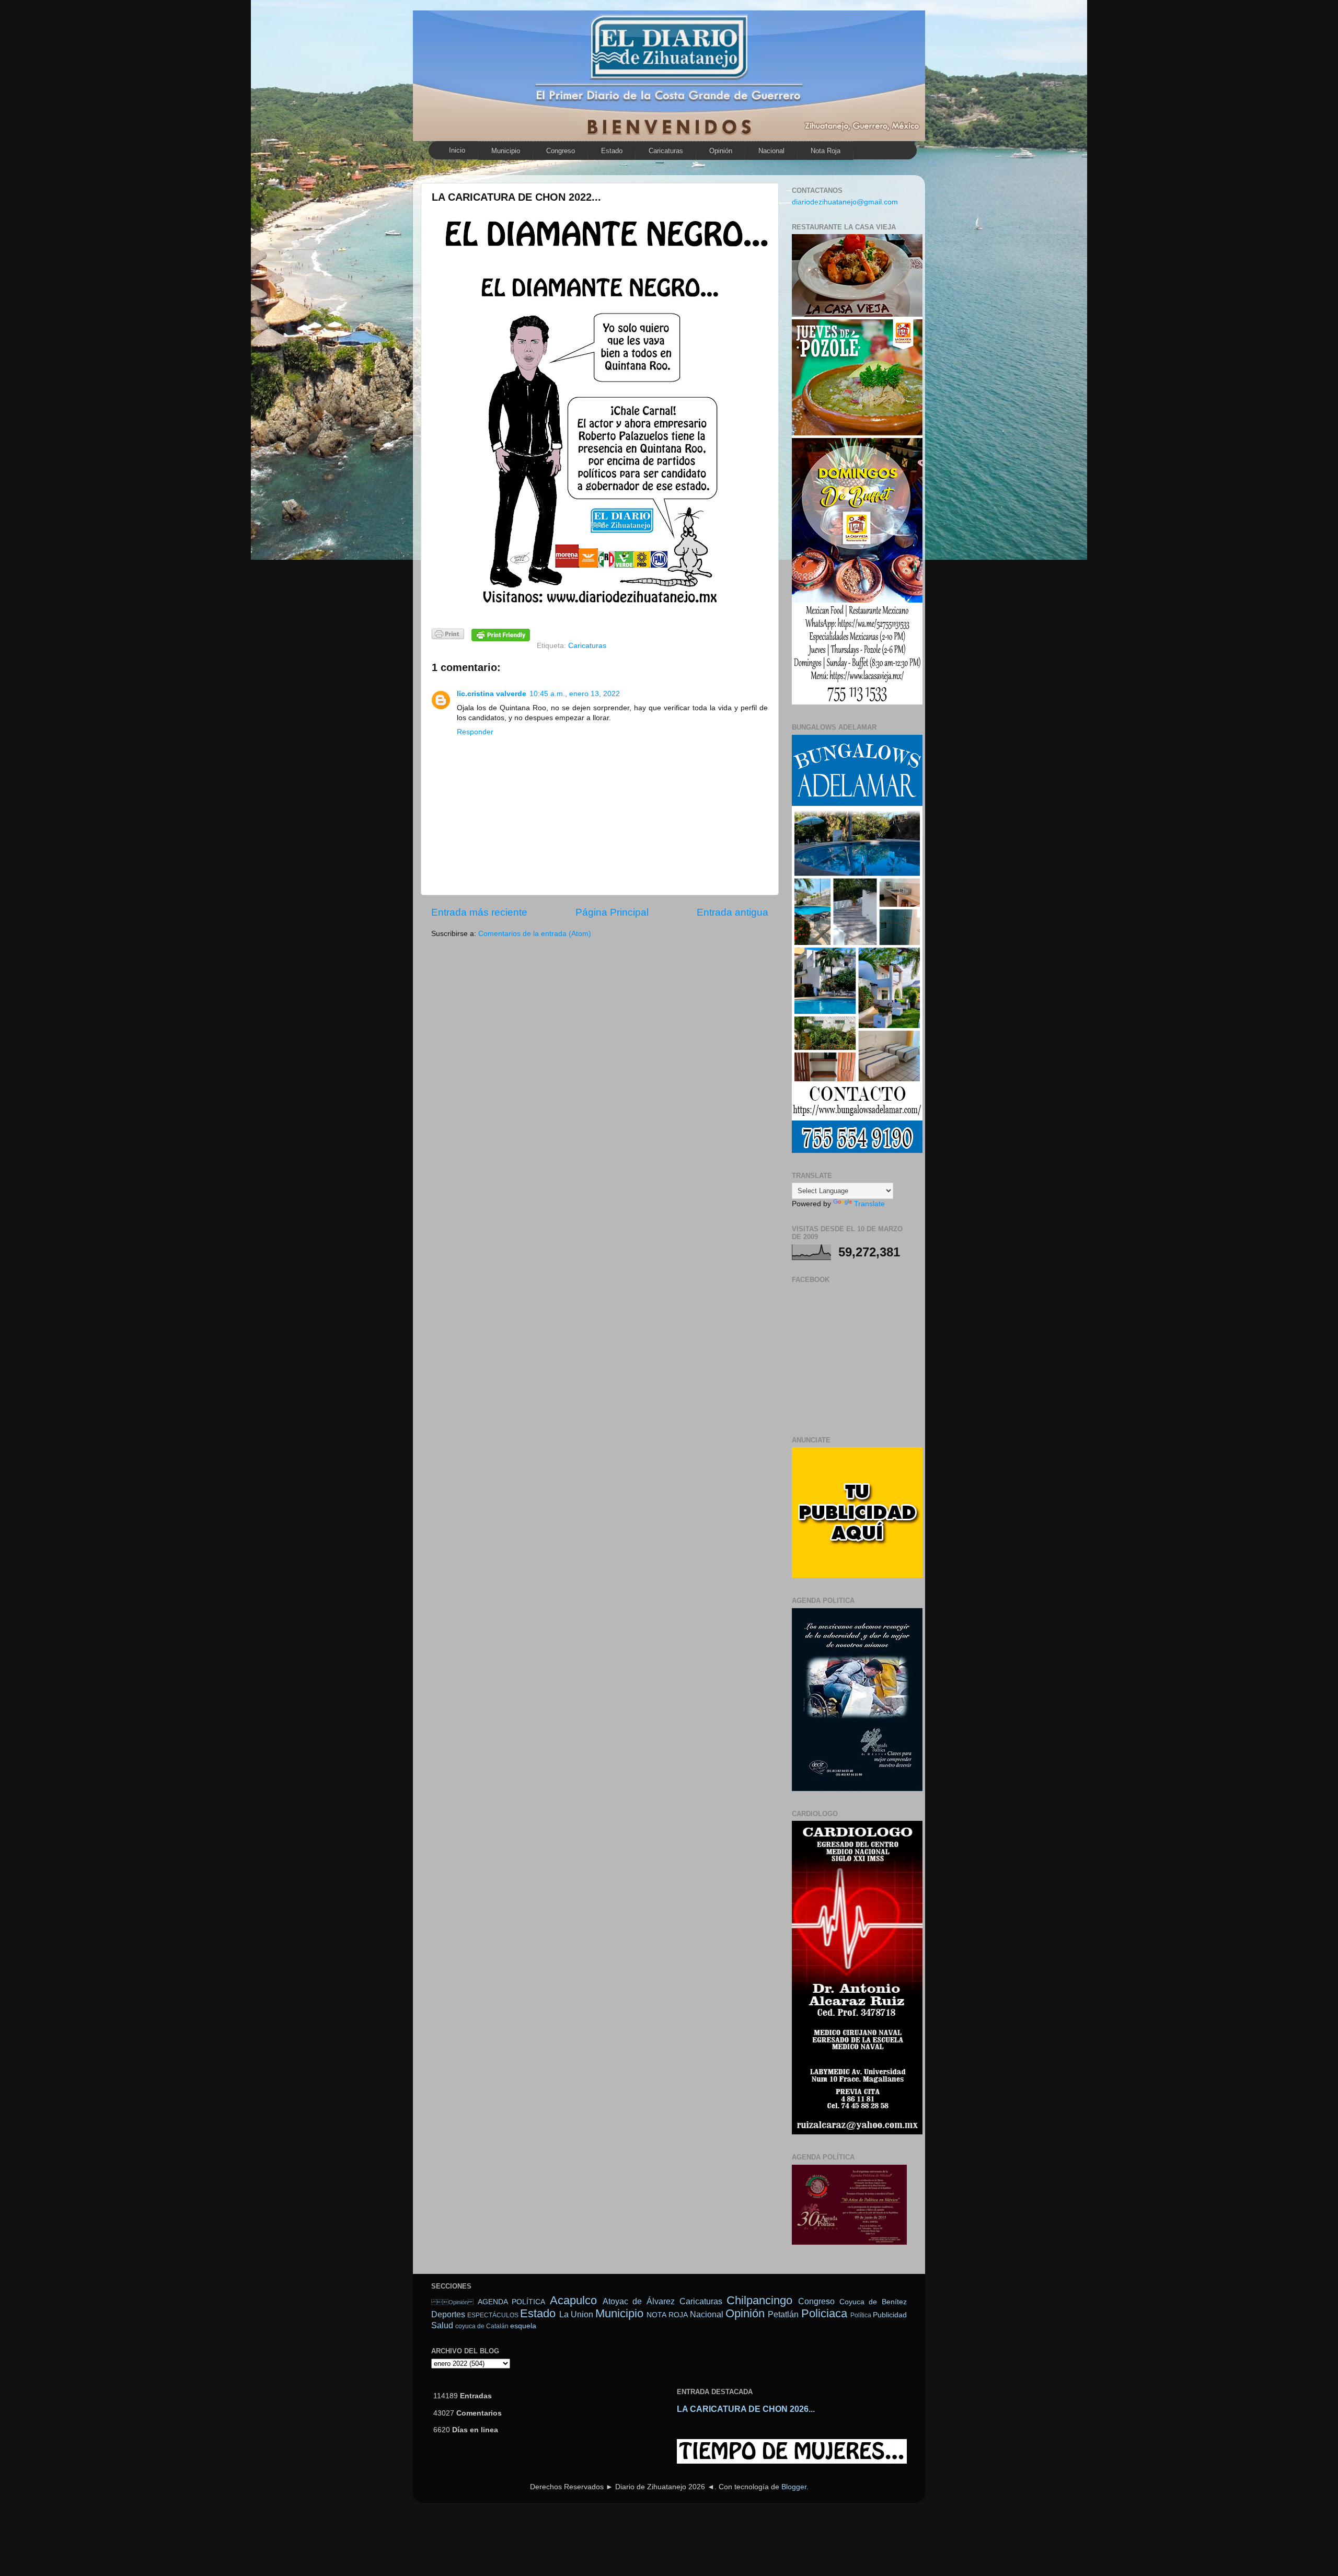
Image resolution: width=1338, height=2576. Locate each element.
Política (861, 2315)
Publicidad (890, 2315)
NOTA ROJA (667, 2315)
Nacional (771, 151)
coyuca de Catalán (482, 2326)
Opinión (721, 151)
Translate (869, 1204)
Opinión (452, 2302)
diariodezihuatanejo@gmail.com (845, 202)
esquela (523, 2326)
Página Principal (612, 912)
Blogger (794, 2487)
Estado (612, 151)
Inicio (457, 150)
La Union (576, 2314)
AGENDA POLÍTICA (512, 2302)
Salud (442, 2325)
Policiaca (824, 2313)
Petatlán (783, 2314)
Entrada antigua (733, 912)
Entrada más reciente (479, 912)
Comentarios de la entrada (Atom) (535, 934)
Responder (475, 732)
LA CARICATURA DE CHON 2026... (746, 2409)
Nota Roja (826, 151)
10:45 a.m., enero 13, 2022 (575, 694)
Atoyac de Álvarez (639, 2301)
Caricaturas (666, 151)
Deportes (448, 2314)
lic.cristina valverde (492, 694)
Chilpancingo (759, 2300)
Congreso (561, 151)
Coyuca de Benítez (873, 2302)
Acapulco (573, 2300)
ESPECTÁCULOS (493, 2315)
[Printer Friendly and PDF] (448, 636)
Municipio (506, 151)
